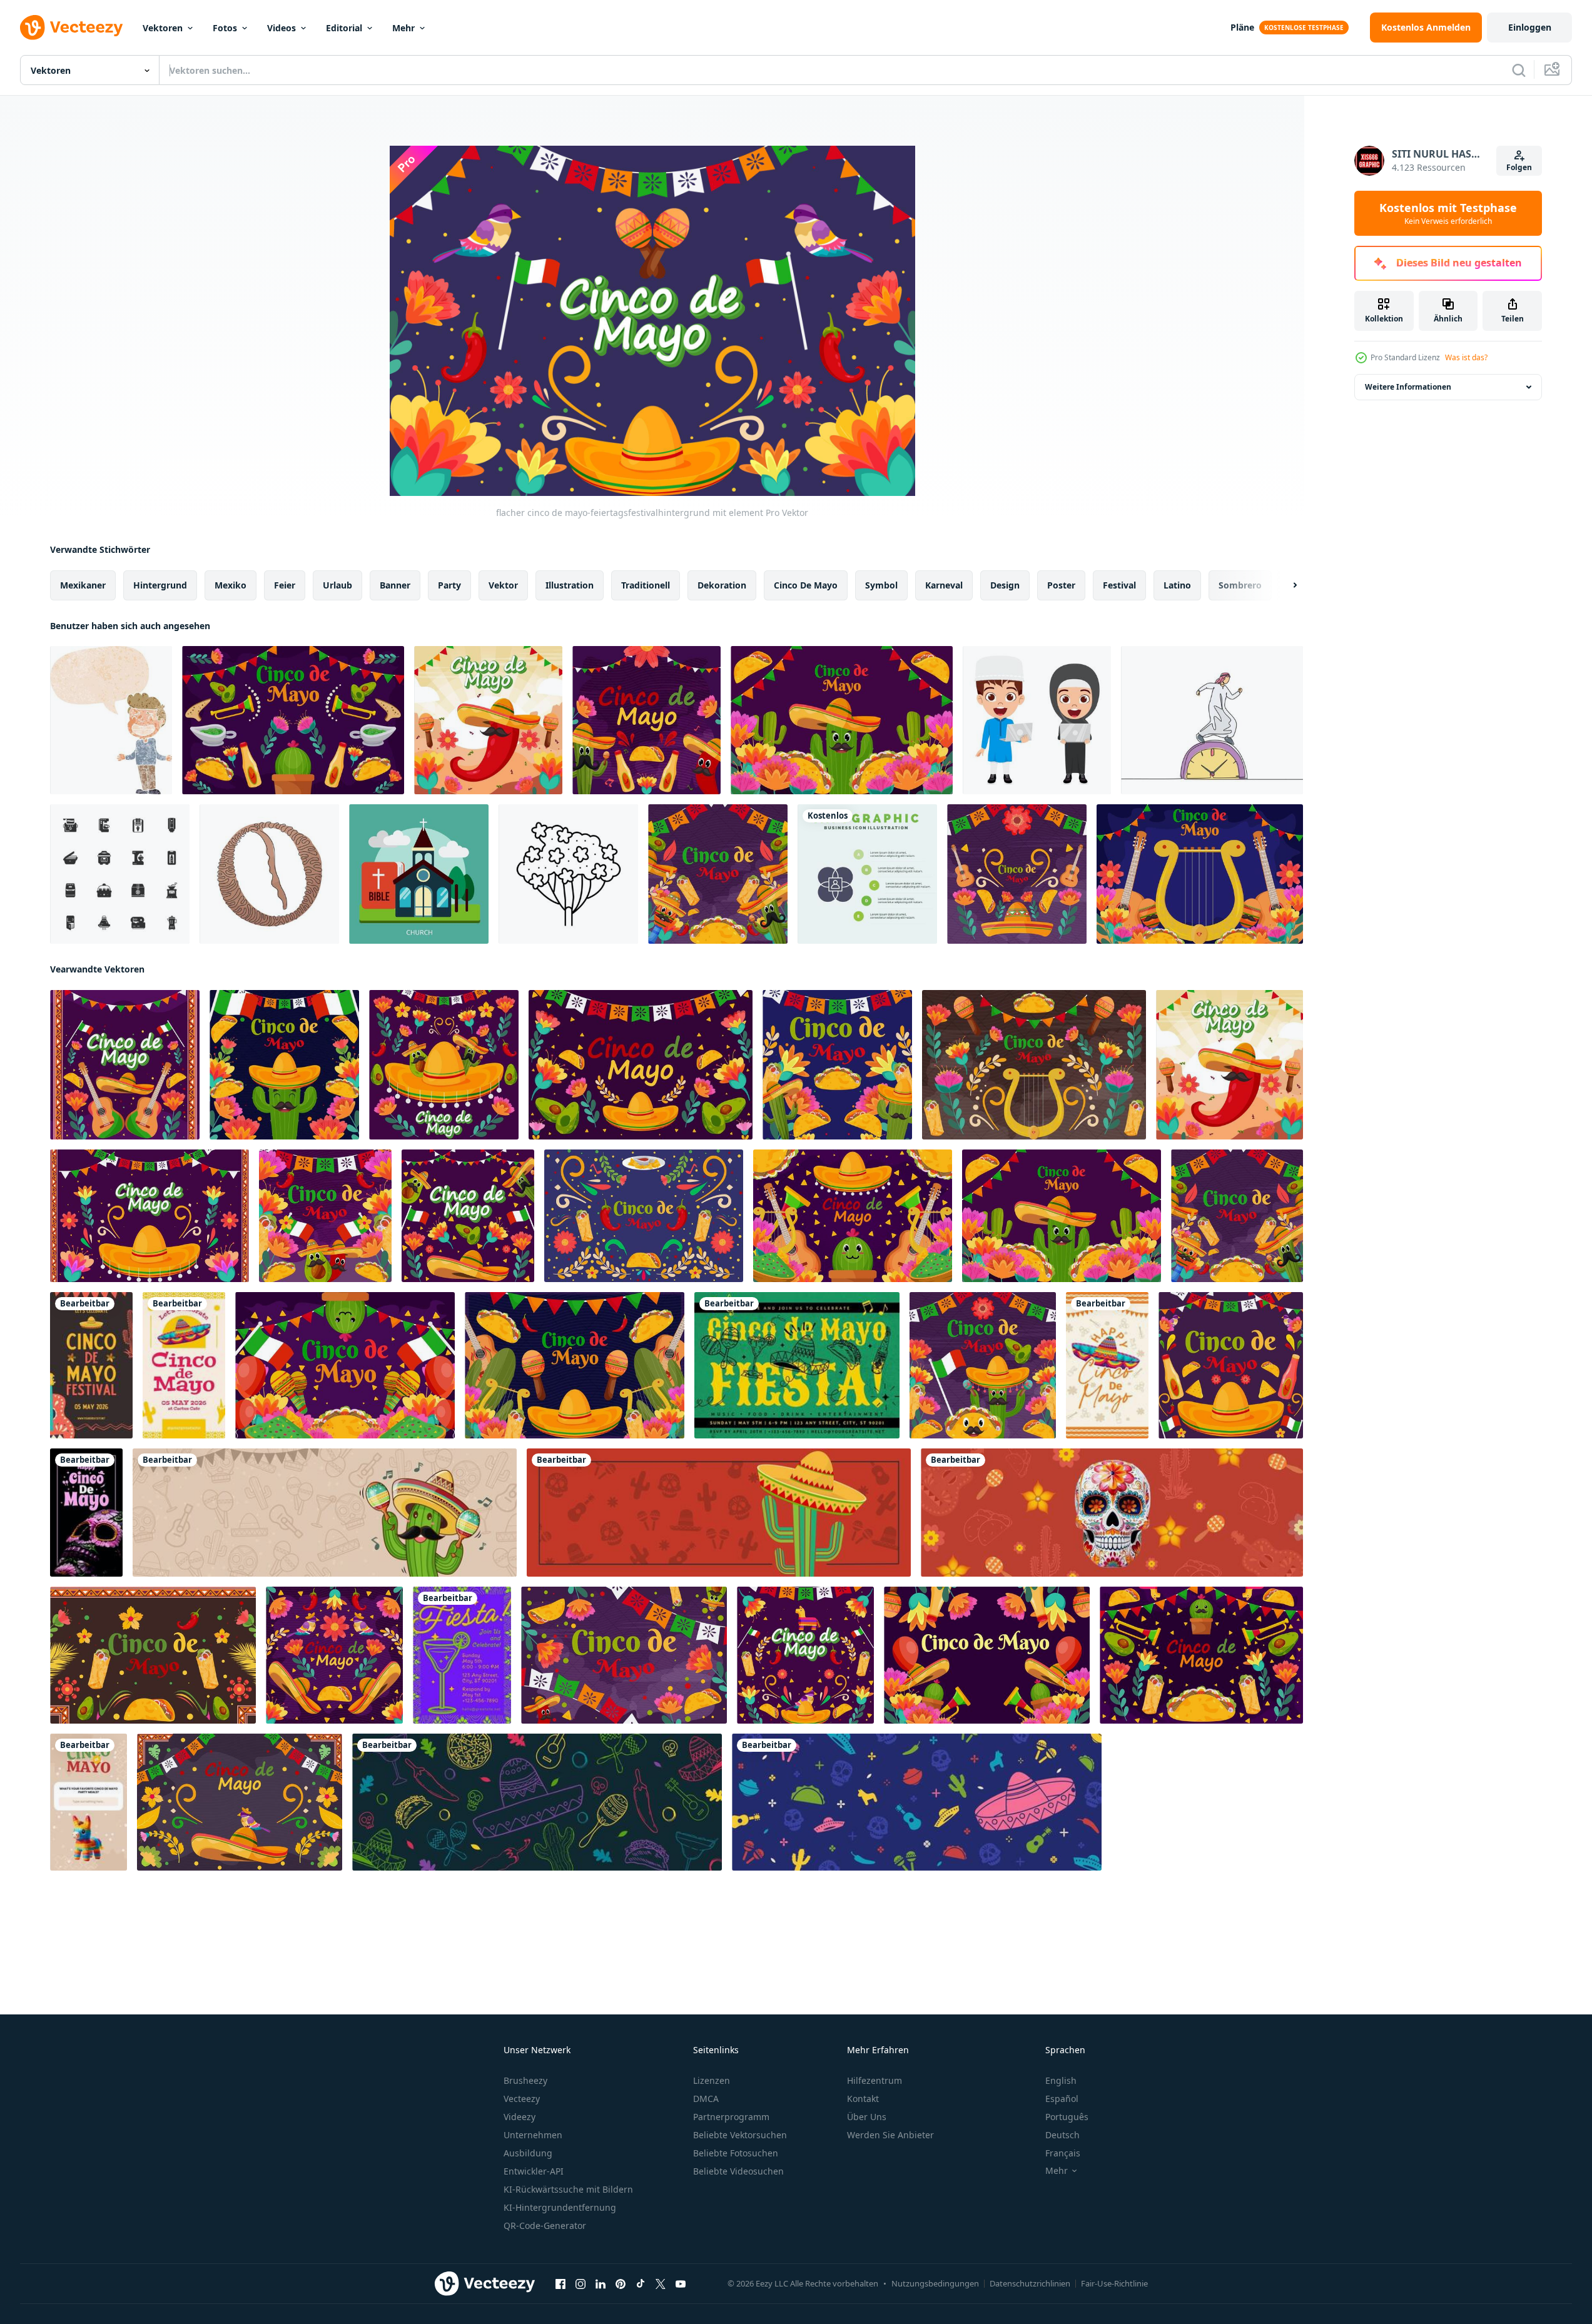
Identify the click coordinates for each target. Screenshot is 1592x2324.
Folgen (1519, 167)
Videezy (520, 2117)
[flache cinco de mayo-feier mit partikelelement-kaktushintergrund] (842, 720)
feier (285, 585)
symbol (881, 585)
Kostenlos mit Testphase (1448, 213)
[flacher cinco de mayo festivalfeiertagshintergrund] (837, 1065)
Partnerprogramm (731, 2117)
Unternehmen (533, 2135)
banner (395, 585)
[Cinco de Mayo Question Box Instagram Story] (89, 1802)
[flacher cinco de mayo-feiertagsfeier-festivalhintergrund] (805, 1655)
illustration (570, 585)
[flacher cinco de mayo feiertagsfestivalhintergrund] (641, 1065)
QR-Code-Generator (545, 2225)
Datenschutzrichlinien (1030, 2283)
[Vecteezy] (71, 28)
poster (1061, 585)
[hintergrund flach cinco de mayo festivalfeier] (345, 1365)
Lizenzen (712, 2080)
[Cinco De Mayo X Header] (1112, 1513)
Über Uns (867, 2117)
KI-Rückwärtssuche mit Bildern (568, 2189)
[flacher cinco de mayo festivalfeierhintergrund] (853, 1216)
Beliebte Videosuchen (738, 2171)
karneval (944, 585)
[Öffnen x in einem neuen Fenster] (661, 2284)
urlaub (337, 585)
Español (1062, 2099)
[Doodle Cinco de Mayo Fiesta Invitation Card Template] (797, 1365)
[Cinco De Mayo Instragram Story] (1107, 1365)
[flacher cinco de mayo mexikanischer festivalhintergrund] (1200, 874)
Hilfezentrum (875, 2080)
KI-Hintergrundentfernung (560, 2207)
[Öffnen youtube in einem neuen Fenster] (681, 2284)
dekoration (722, 585)
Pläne (1242, 27)
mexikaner (83, 585)
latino (1177, 585)
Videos (281, 28)
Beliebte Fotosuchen (736, 2153)
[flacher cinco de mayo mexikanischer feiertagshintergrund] (488, 720)
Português (1067, 2117)
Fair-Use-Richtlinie (1114, 2283)
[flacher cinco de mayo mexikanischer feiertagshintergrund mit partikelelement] (644, 1216)
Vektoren (163, 28)
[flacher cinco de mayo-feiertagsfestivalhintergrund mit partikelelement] (150, 1216)
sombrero (1240, 585)
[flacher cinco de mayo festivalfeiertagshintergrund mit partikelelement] (718, 874)
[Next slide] (1284, 585)
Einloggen (1530, 27)
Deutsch (1062, 2135)
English (1061, 2080)
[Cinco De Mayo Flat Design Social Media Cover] (917, 1802)
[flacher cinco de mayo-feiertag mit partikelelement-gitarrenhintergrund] (125, 1065)
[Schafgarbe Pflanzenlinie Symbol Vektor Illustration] (568, 874)
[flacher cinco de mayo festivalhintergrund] (987, 1655)
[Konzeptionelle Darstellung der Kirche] (419, 874)
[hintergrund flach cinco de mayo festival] (325, 1216)
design (1005, 585)
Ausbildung (528, 2153)
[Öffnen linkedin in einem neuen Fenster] (601, 2284)
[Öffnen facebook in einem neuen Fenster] (560, 2284)
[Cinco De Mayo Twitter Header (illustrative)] (325, 1513)
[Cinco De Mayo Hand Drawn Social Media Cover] (537, 1802)
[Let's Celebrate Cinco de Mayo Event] (184, 1365)
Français (1063, 2153)
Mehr (403, 28)
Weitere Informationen (1408, 387)
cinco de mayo (806, 585)
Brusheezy (525, 2080)
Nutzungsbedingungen (935, 2283)
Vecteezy (522, 2099)
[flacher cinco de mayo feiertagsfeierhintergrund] (646, 720)
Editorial (344, 28)
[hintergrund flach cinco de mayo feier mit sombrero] (575, 1365)
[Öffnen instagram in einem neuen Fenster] (581, 2284)
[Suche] (1519, 70)
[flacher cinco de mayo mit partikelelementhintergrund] (624, 1655)
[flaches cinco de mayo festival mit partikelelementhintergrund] (293, 720)
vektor (503, 585)
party (449, 585)
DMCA (706, 2099)
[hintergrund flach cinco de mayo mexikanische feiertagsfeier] (1017, 874)
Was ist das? (1466, 357)
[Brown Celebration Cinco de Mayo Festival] (91, 1365)
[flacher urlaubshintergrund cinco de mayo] (468, 1216)
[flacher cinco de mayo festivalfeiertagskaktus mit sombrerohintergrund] (284, 1065)
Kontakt (863, 2099)
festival (1119, 585)
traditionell (646, 585)
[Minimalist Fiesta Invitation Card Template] (462, 1655)
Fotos (225, 28)
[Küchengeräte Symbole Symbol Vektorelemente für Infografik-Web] (120, 874)
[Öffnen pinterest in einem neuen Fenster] (621, 2284)
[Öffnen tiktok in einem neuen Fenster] (641, 2284)
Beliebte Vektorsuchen (740, 2135)
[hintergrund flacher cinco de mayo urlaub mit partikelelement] (444, 1065)
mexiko (231, 585)
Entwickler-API (534, 2171)
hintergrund (160, 585)
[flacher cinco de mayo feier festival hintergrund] (1231, 1365)
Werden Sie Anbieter (890, 2135)
